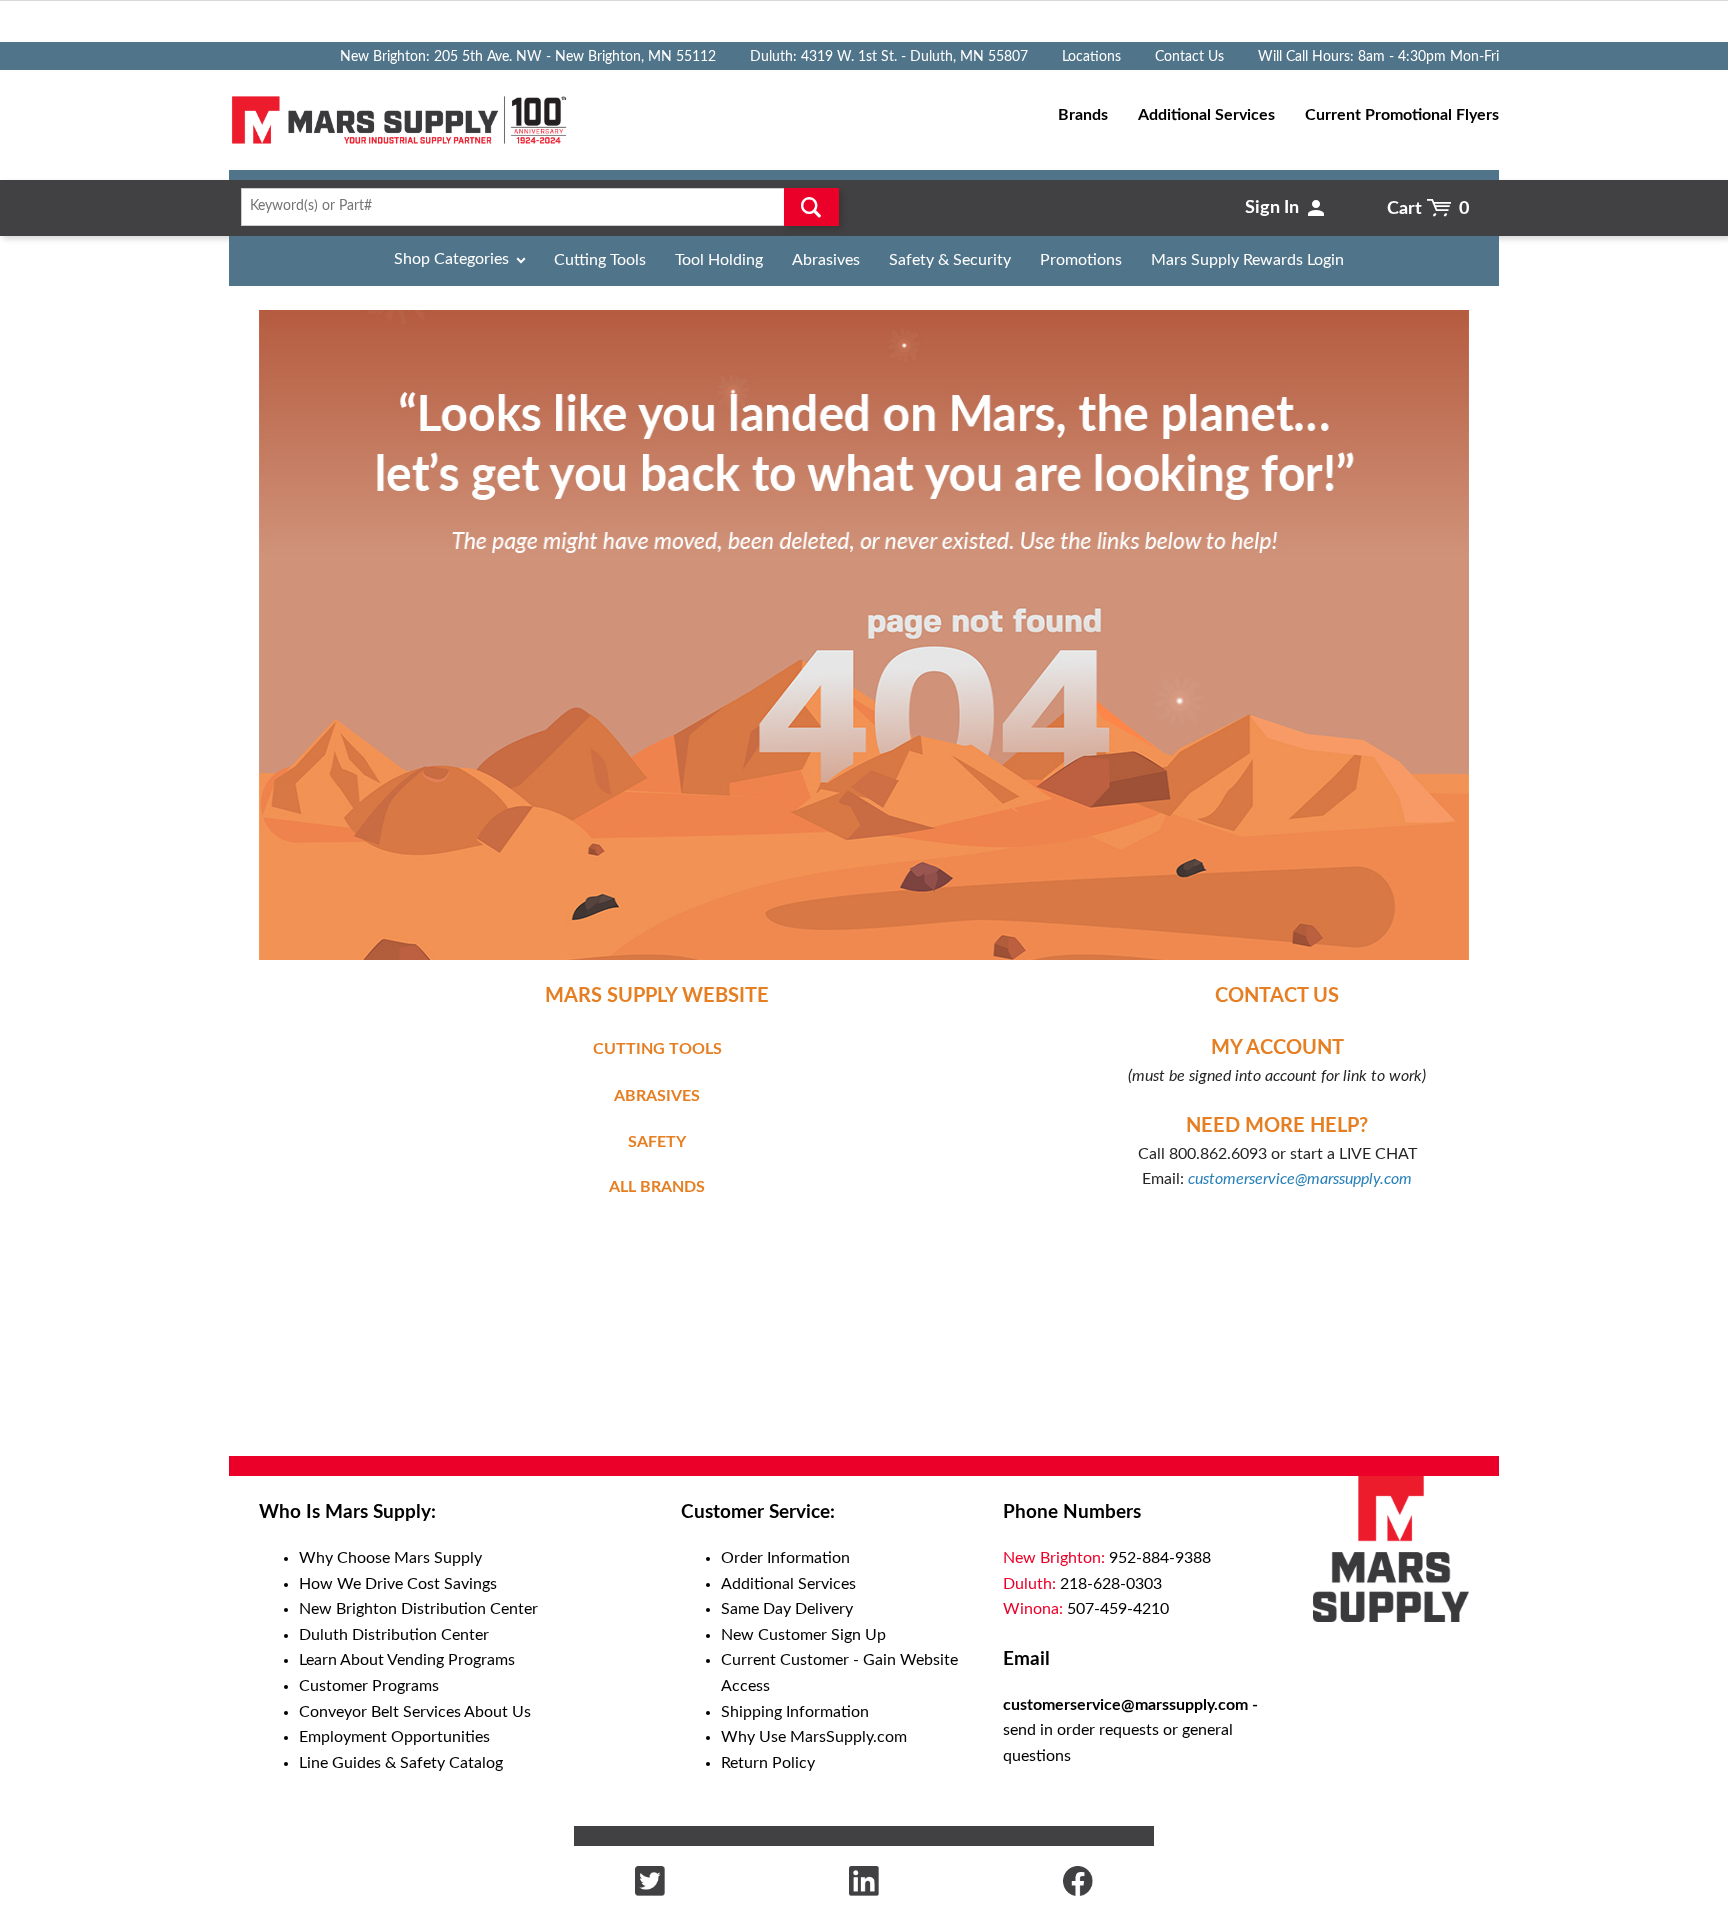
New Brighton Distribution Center (418, 1609)
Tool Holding (719, 260)
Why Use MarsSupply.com (814, 1737)
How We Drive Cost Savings (398, 1584)
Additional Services (788, 1584)
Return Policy (768, 1763)
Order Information (785, 1558)
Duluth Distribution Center (394, 1635)
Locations (1091, 57)
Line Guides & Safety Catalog (401, 1763)
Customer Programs (369, 1686)
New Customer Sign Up (803, 1635)
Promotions (1081, 260)
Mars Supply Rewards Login (1247, 260)
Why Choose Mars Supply (390, 1558)
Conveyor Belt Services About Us (415, 1712)
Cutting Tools (600, 260)
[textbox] (533, 207)
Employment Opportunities (394, 1737)
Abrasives (826, 260)
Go (811, 207)
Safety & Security (950, 260)
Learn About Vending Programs (407, 1660)
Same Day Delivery (787, 1609)
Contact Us (1189, 57)
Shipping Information (795, 1712)
